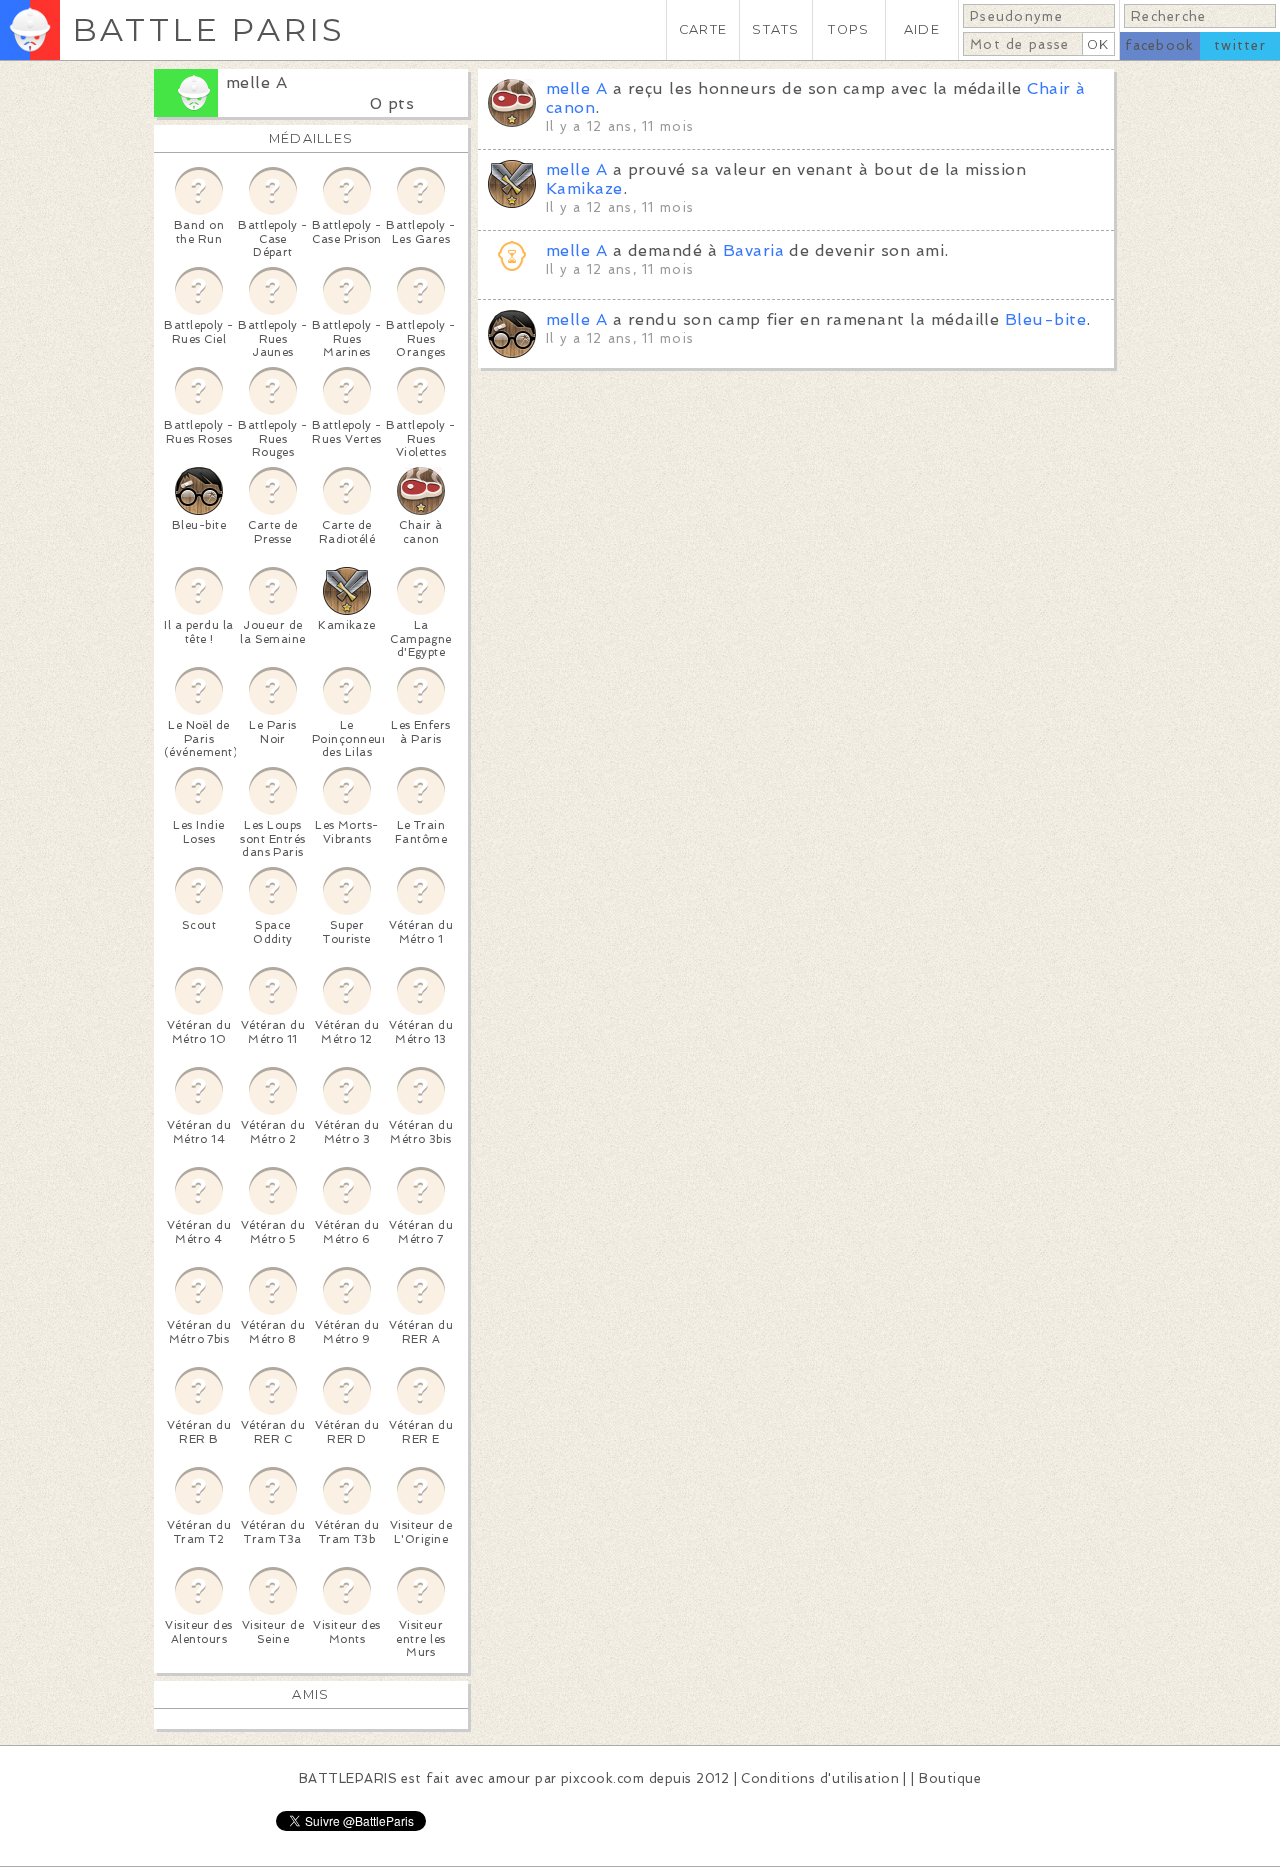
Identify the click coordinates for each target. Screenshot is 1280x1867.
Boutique (950, 1778)
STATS (775, 29)
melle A (256, 82)
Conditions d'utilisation (820, 1778)
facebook (1159, 45)
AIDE (922, 29)
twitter (1240, 45)
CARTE (703, 29)
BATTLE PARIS (208, 29)
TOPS (848, 29)
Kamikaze (584, 188)
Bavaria (753, 250)
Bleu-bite (1045, 319)
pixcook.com (602, 1778)
